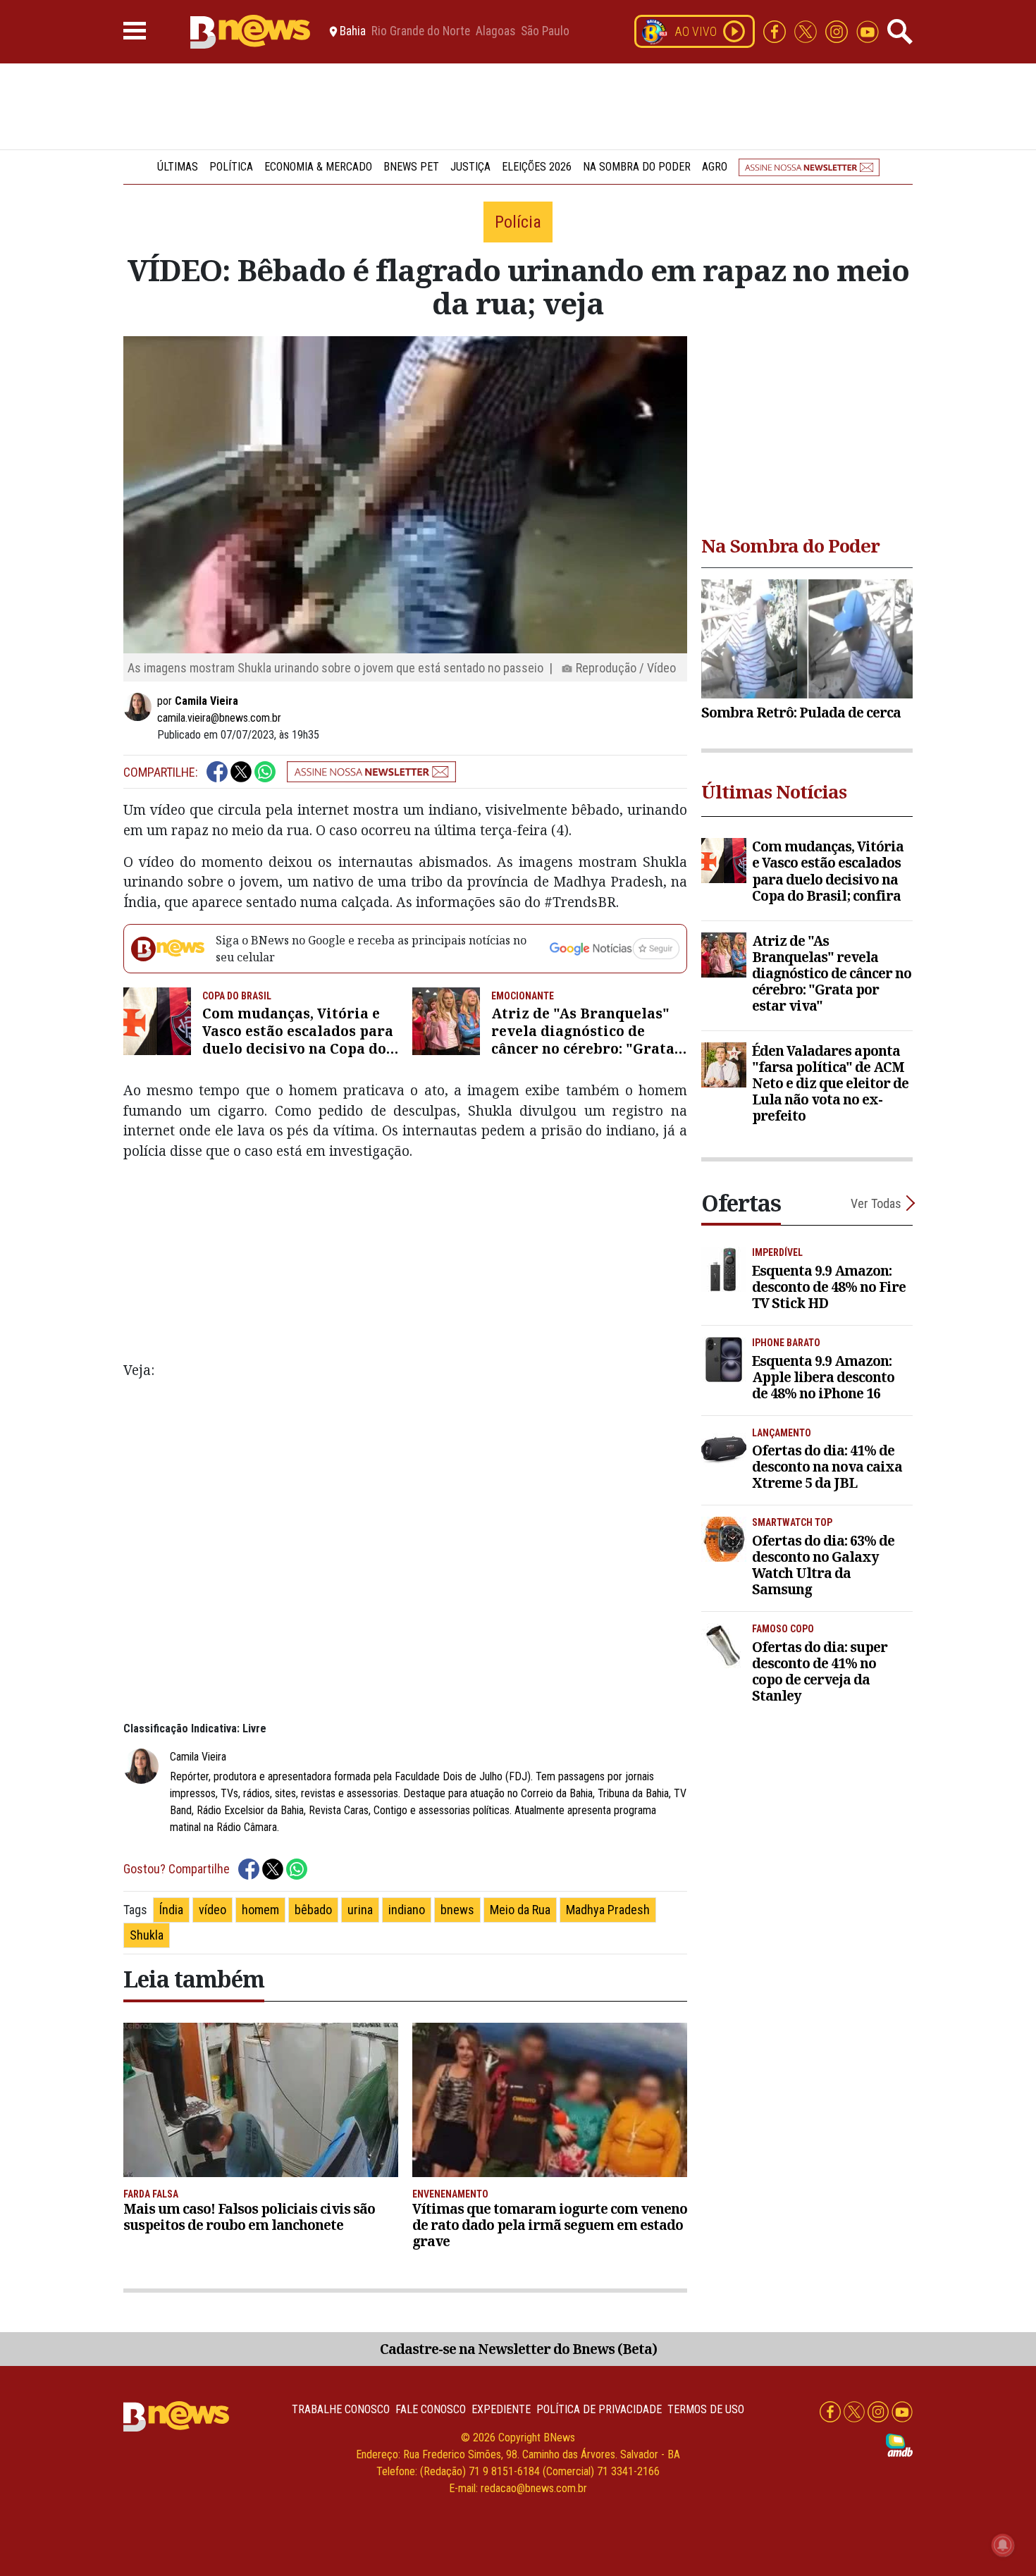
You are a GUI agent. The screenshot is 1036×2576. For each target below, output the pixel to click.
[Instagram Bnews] (838, 31)
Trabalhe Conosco (341, 2409)
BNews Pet (411, 167)
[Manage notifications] (1003, 2545)
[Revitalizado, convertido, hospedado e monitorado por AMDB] (899, 2445)
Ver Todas (876, 1203)
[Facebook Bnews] (776, 31)
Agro (715, 167)
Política (231, 167)
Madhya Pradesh (608, 1910)
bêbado (313, 1910)
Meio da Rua (520, 1910)
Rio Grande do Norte (421, 32)
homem (260, 1910)
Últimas (178, 167)
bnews (457, 1910)
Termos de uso (706, 2409)
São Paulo (545, 32)
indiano (407, 1910)
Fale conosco (431, 2409)
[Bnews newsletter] (809, 167)
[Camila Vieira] (140, 707)
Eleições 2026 (537, 167)
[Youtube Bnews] (868, 31)
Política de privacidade (599, 2409)
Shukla (147, 1935)
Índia (171, 1910)
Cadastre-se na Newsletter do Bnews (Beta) (518, 2349)
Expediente (501, 2409)
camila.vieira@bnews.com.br (219, 718)
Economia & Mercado (318, 167)
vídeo (212, 1910)
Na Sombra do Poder (637, 167)
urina (360, 1910)
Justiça (470, 167)
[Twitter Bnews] (807, 31)
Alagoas (495, 32)
